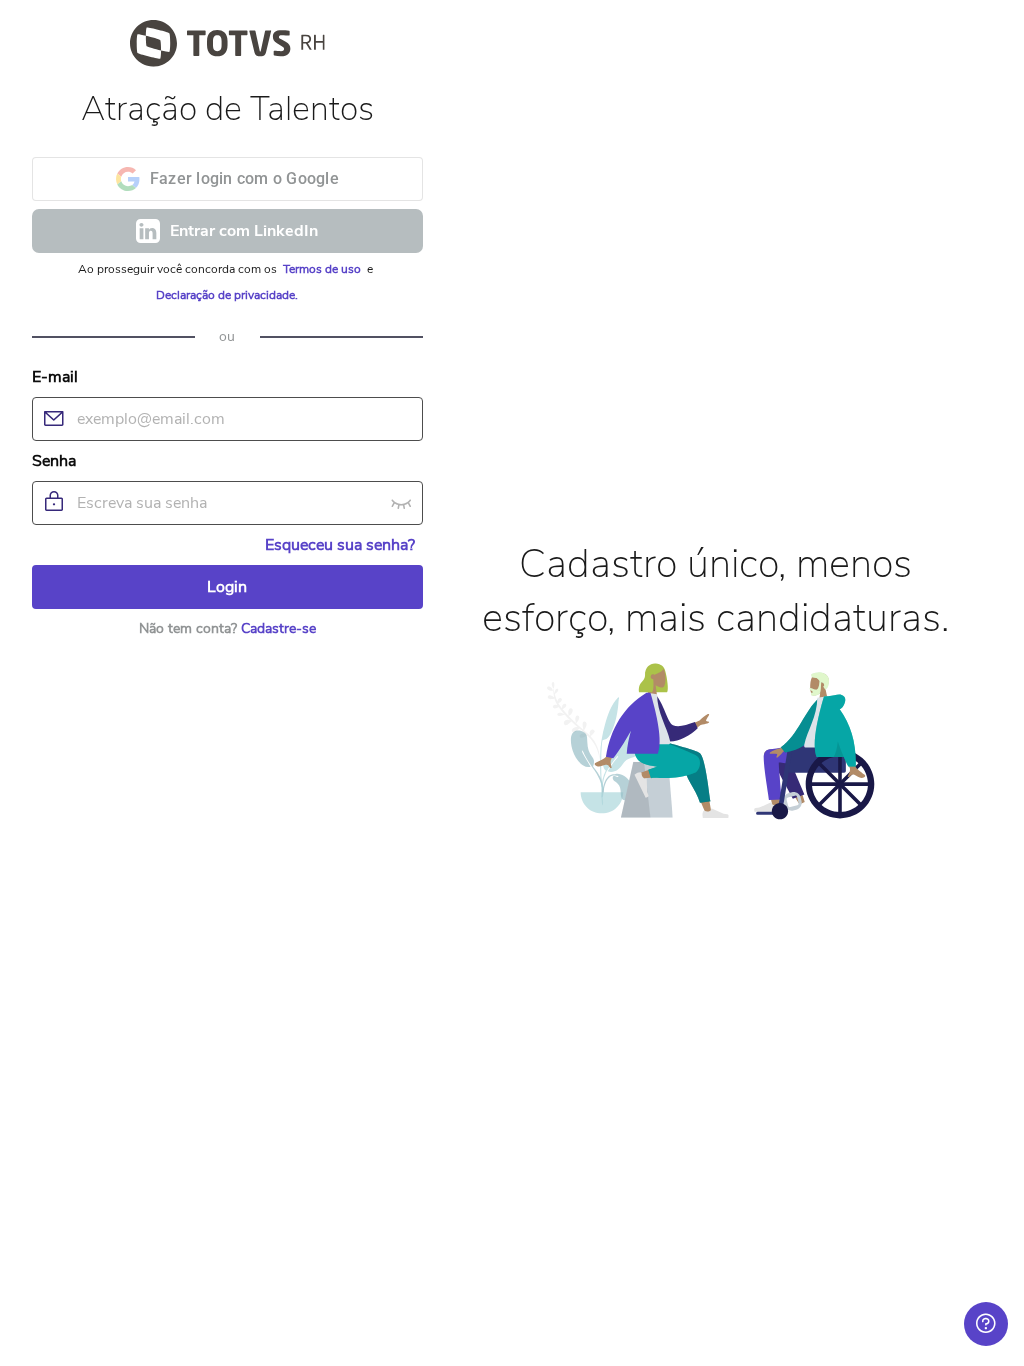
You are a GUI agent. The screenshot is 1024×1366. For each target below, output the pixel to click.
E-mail (55, 377)
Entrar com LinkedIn (244, 231)
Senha (54, 461)
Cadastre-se (278, 628)
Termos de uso (323, 269)
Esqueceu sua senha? (340, 545)
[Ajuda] (986, 1324)
